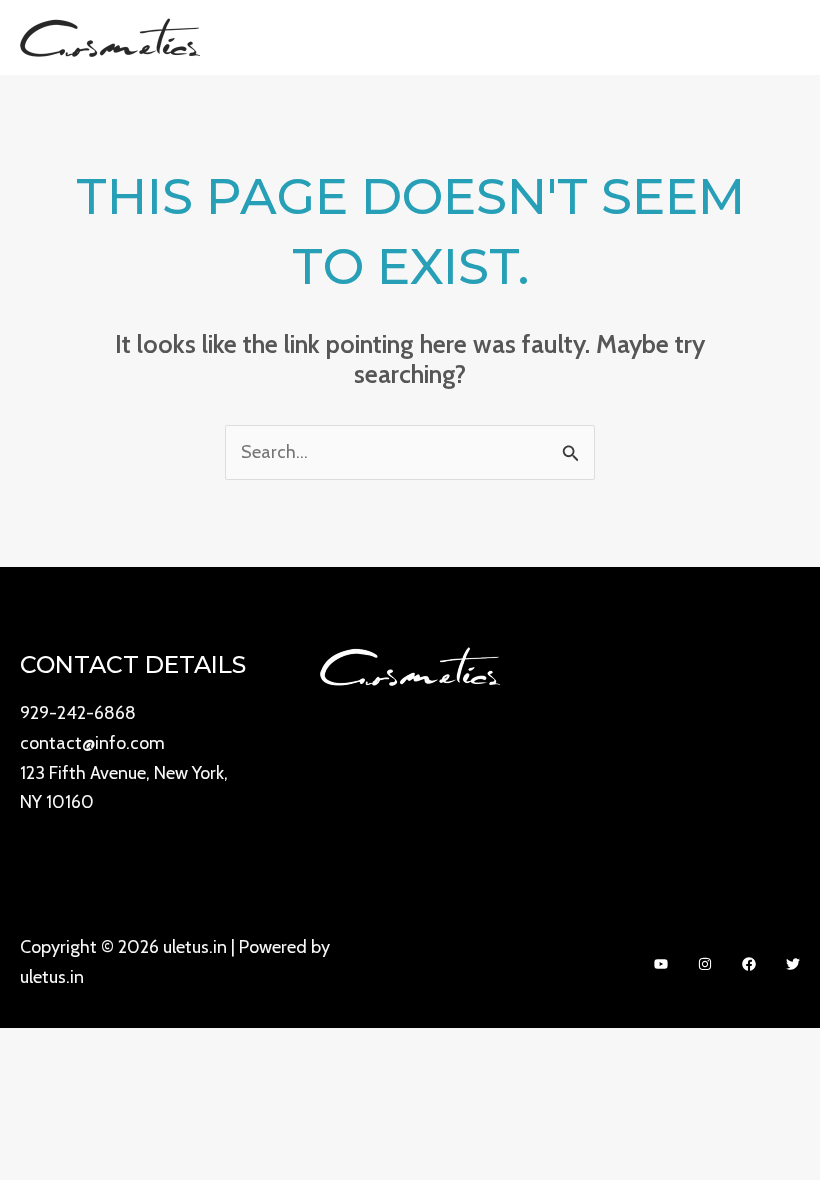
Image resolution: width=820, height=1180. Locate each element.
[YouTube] (661, 964)
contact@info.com (92, 743)
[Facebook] (749, 964)
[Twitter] (793, 964)
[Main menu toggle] (777, 37)
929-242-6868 (78, 713)
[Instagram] (705, 964)
